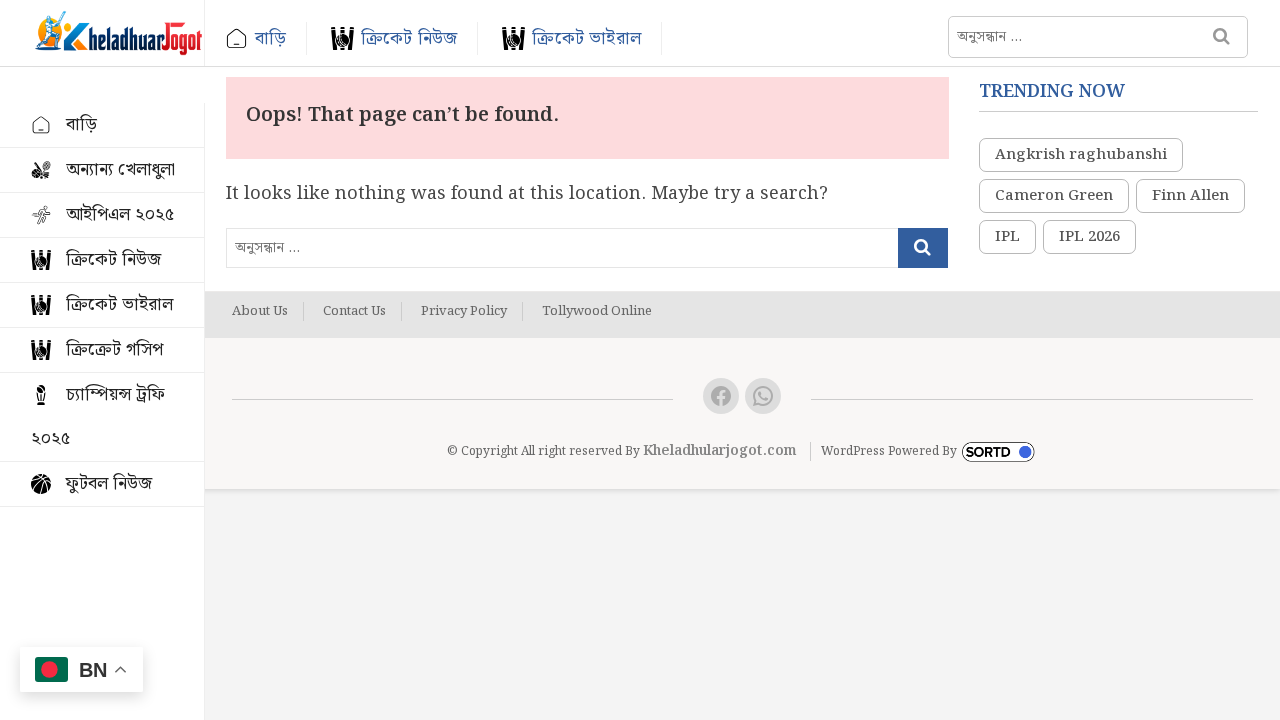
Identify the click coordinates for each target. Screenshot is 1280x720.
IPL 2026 (1089, 237)
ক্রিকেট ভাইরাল (586, 38)
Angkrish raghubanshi (1081, 155)
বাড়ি (270, 38)
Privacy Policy (464, 312)
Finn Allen (1190, 196)
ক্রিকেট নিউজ (409, 38)
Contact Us (354, 312)
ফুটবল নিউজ (109, 483)
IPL (1007, 237)
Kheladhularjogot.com (720, 451)
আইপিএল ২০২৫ (120, 214)
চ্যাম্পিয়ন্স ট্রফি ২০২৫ (98, 416)
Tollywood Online (597, 312)
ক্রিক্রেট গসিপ (114, 349)
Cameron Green (1054, 196)
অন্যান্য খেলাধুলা (120, 169)
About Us (260, 312)
